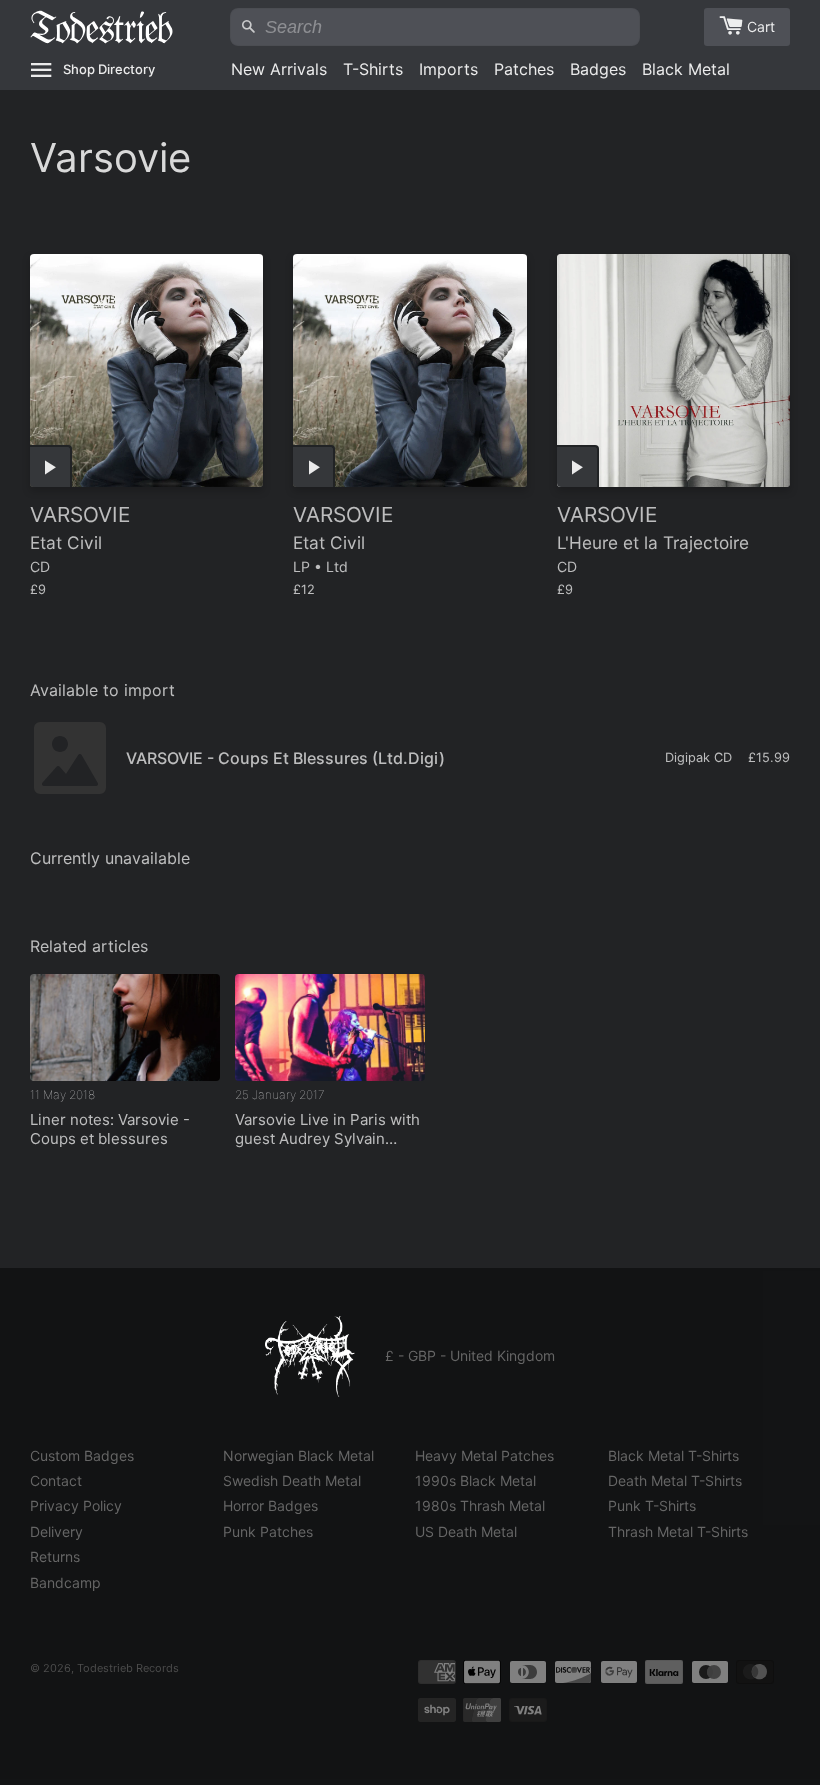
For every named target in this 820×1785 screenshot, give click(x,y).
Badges (598, 69)
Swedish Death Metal (292, 1480)
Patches (524, 69)
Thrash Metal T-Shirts (678, 1531)
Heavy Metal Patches (484, 1455)
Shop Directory (109, 69)
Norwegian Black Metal (298, 1455)
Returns (55, 1556)
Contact (56, 1480)
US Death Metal (466, 1531)
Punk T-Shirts (652, 1505)
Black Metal (686, 69)
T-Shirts (373, 69)
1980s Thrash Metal (480, 1505)
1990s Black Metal (475, 1480)
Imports (448, 69)
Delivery (56, 1531)
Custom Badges (82, 1455)
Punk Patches (268, 1531)
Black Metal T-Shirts (673, 1455)
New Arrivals (279, 69)
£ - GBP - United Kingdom (470, 1355)
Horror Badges (270, 1505)
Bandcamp (65, 1582)
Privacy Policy (76, 1505)
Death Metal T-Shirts (675, 1480)
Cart (761, 26)
